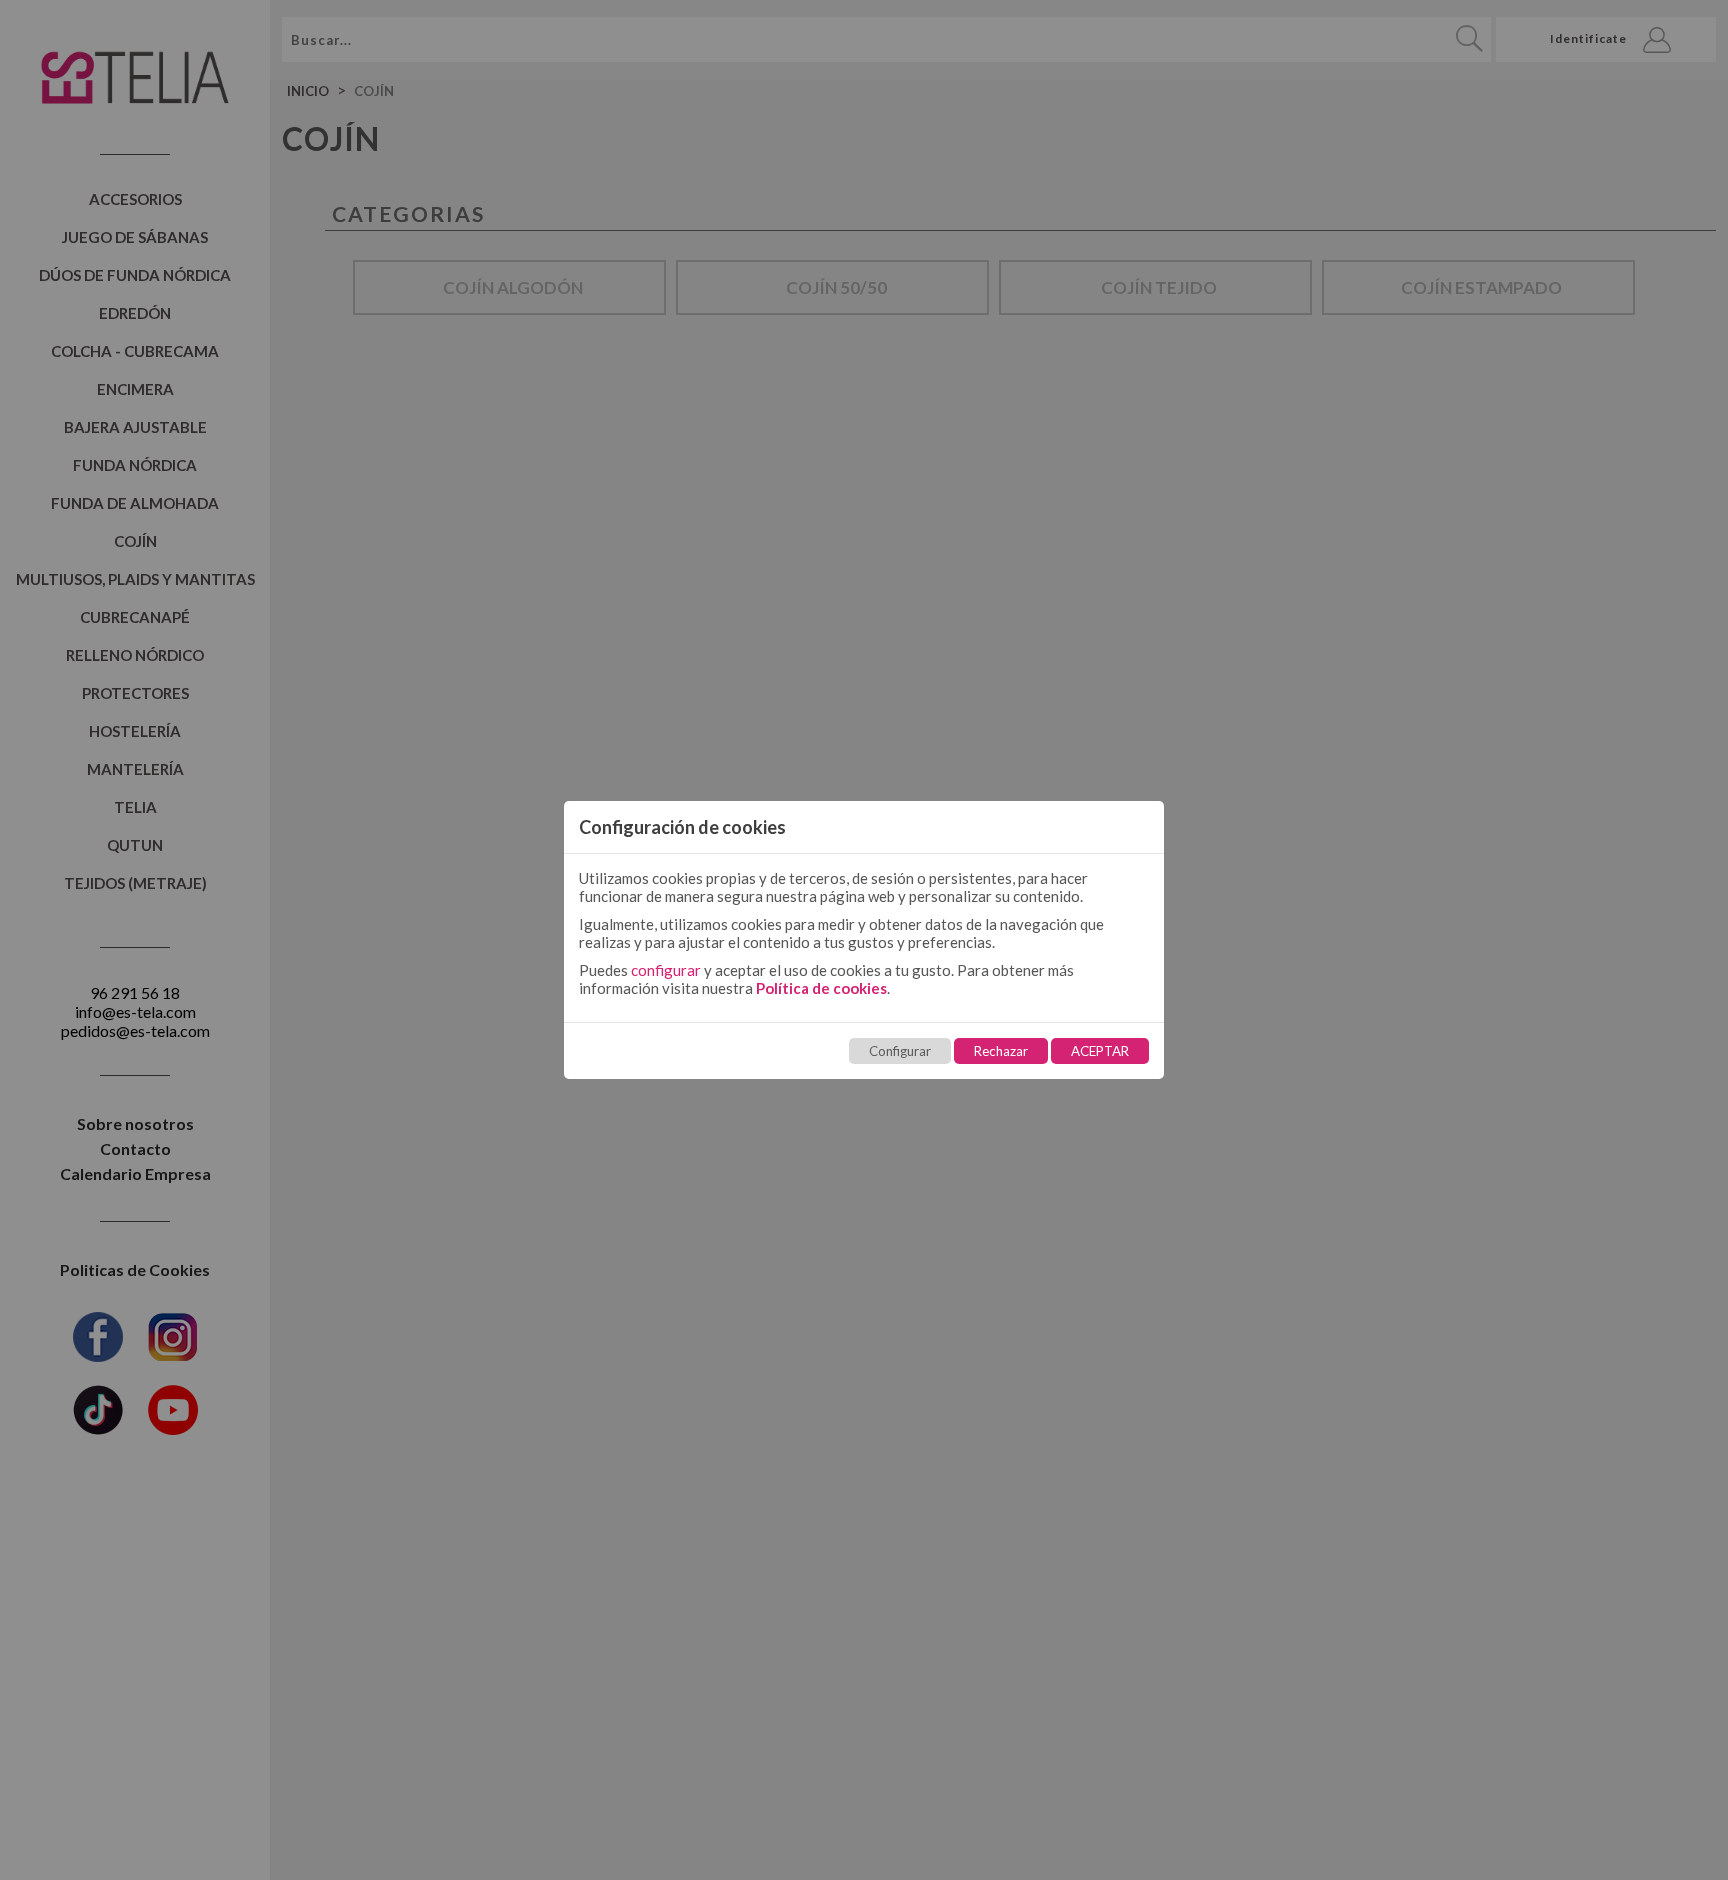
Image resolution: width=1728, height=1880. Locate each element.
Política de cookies (821, 988)
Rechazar (1001, 1051)
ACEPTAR (1100, 1051)
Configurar (900, 1051)
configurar (666, 970)
